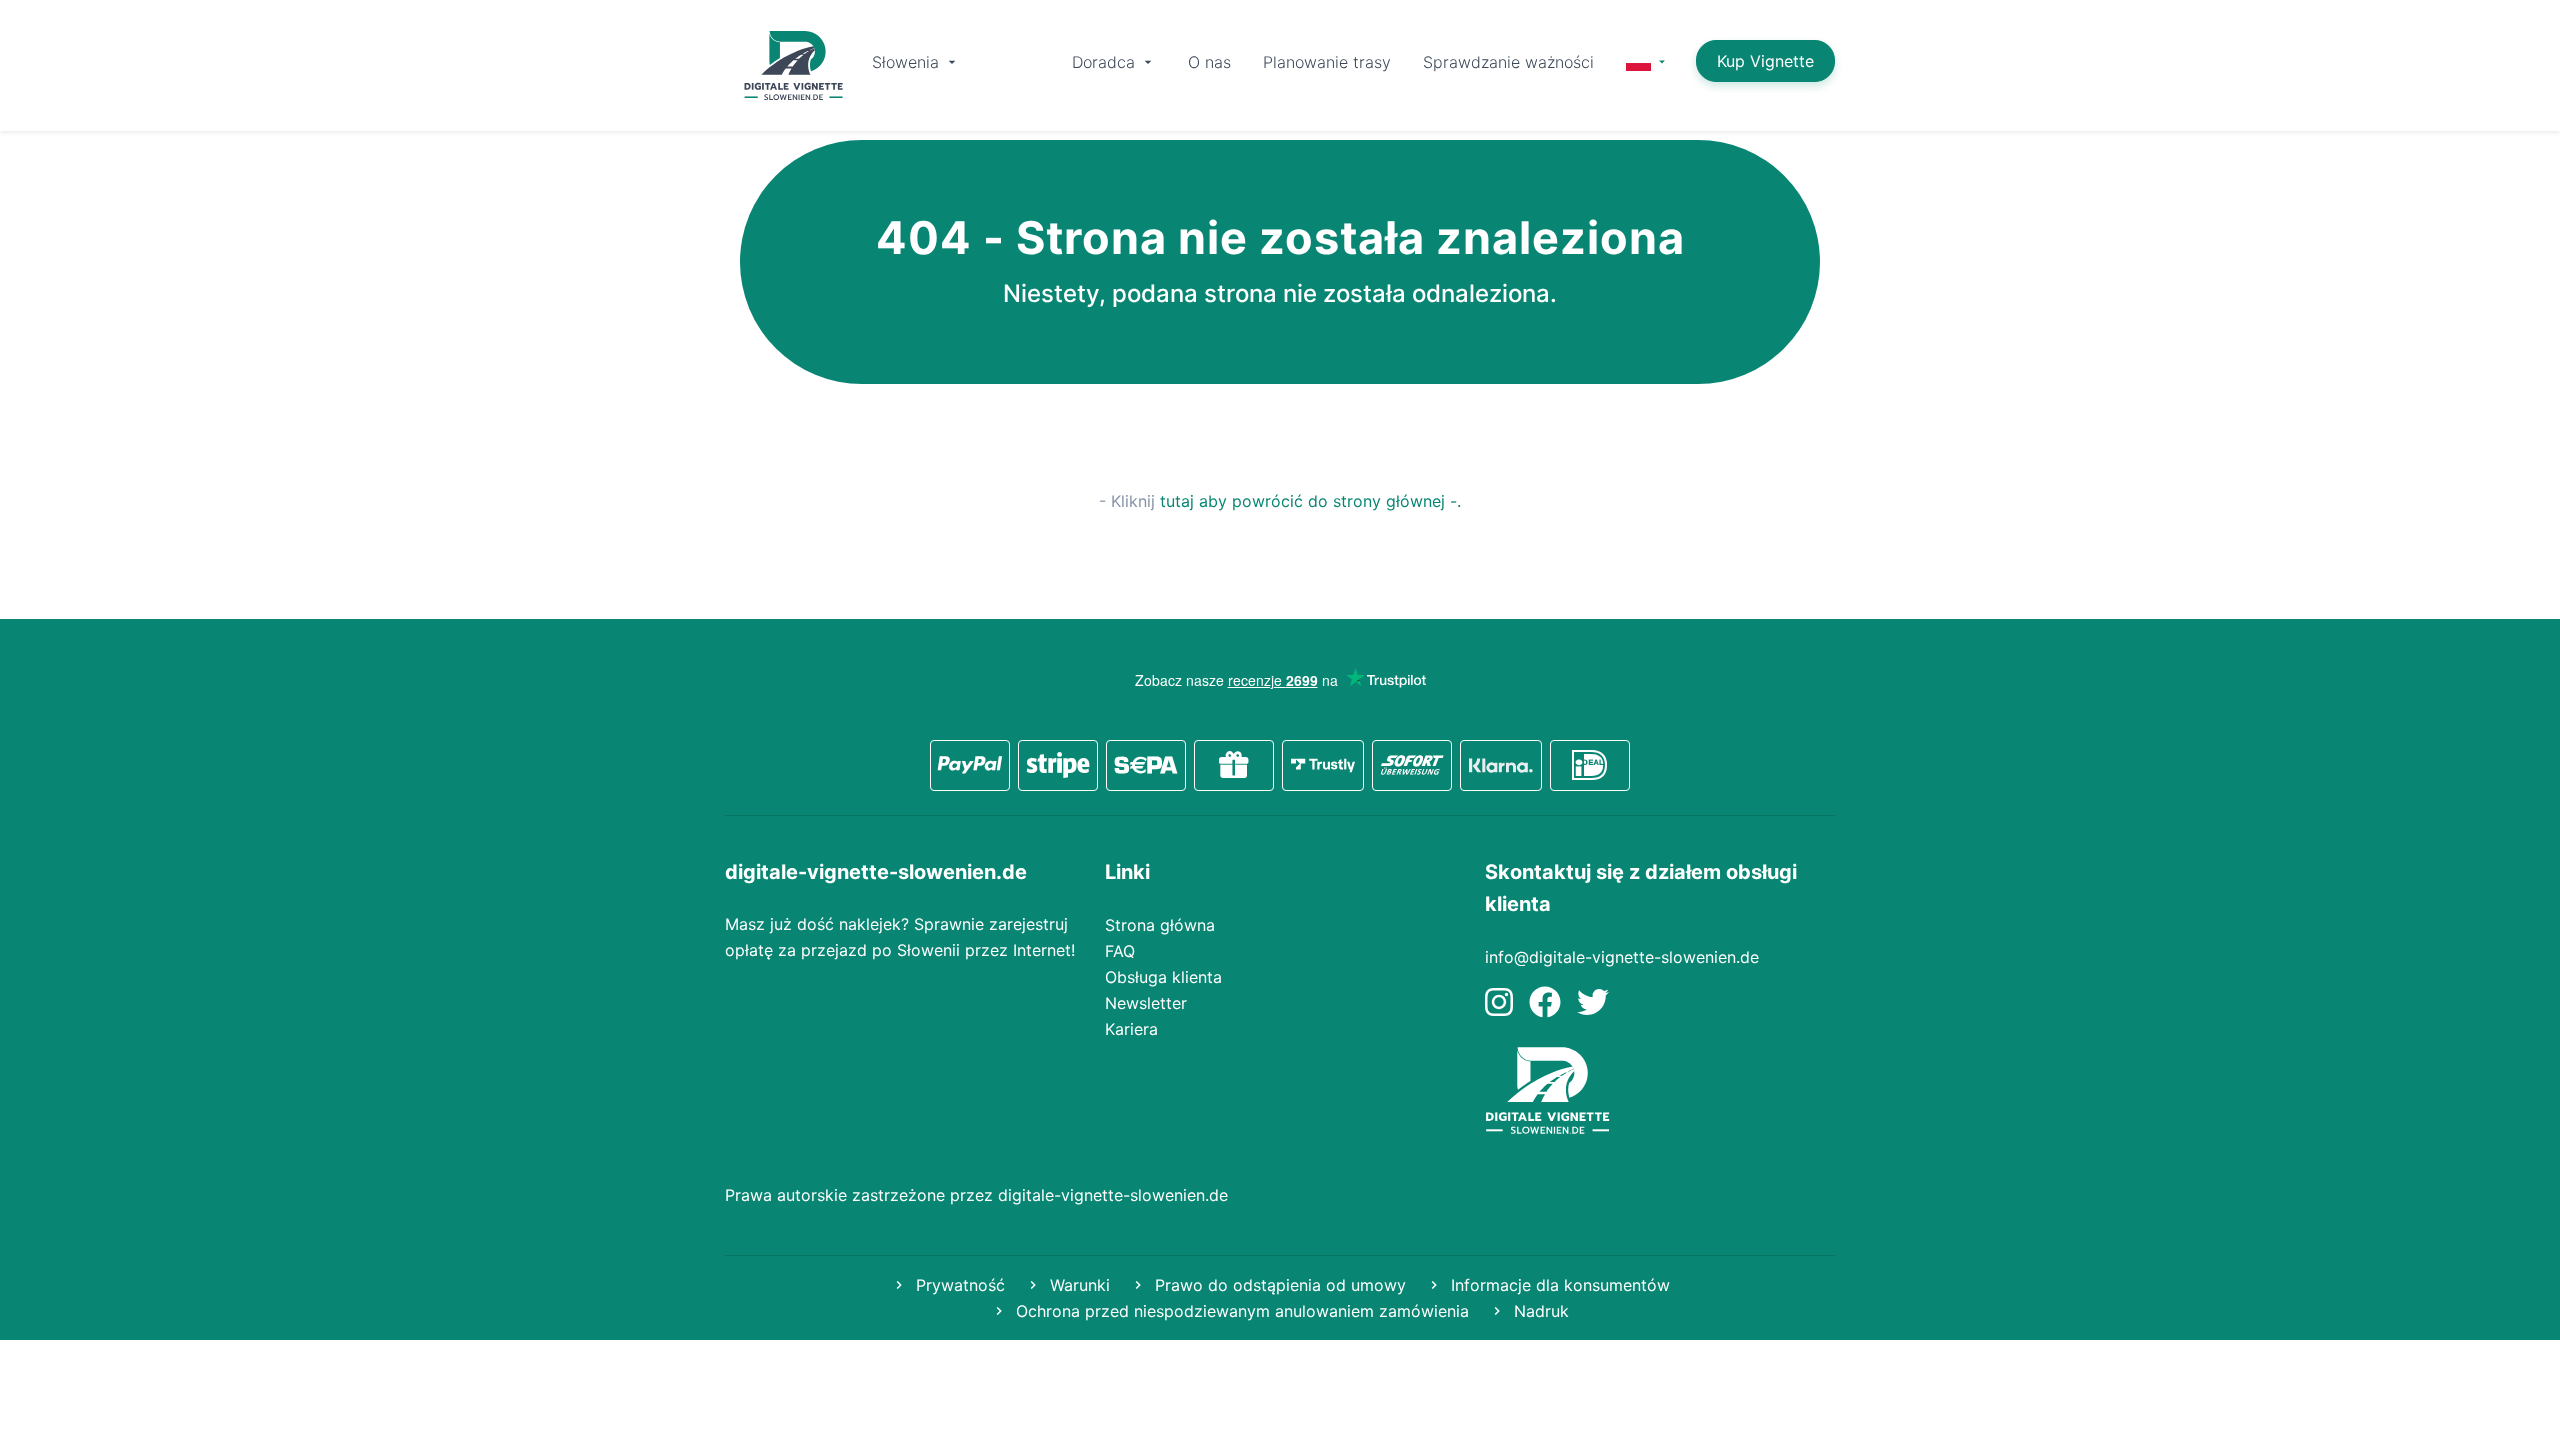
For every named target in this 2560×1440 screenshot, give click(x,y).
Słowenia (908, 62)
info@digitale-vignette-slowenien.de (1622, 957)
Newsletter (1146, 1003)
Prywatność (958, 1285)
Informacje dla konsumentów (1558, 1285)
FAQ (1120, 951)
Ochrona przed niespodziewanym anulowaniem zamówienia (1240, 1311)
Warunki (1077, 1285)
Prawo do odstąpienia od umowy (1278, 1285)
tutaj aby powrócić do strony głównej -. (1310, 501)
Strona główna (1160, 925)
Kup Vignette (1765, 61)
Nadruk (1539, 1311)
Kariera (1131, 1029)
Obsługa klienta (1163, 977)
